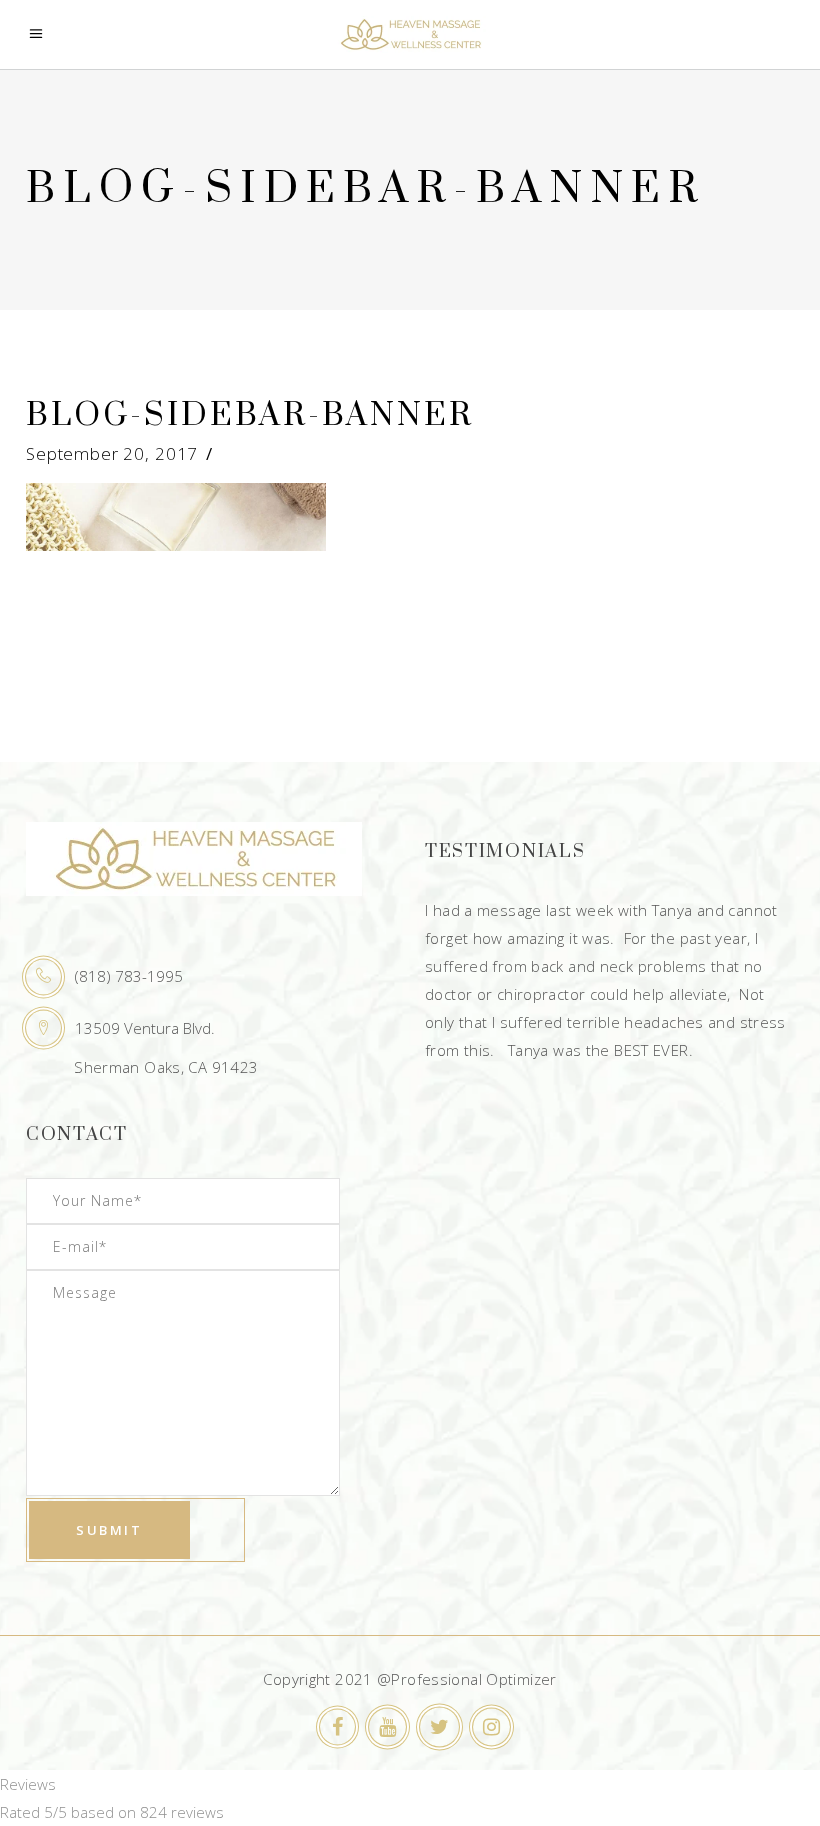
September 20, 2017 (112, 453)
